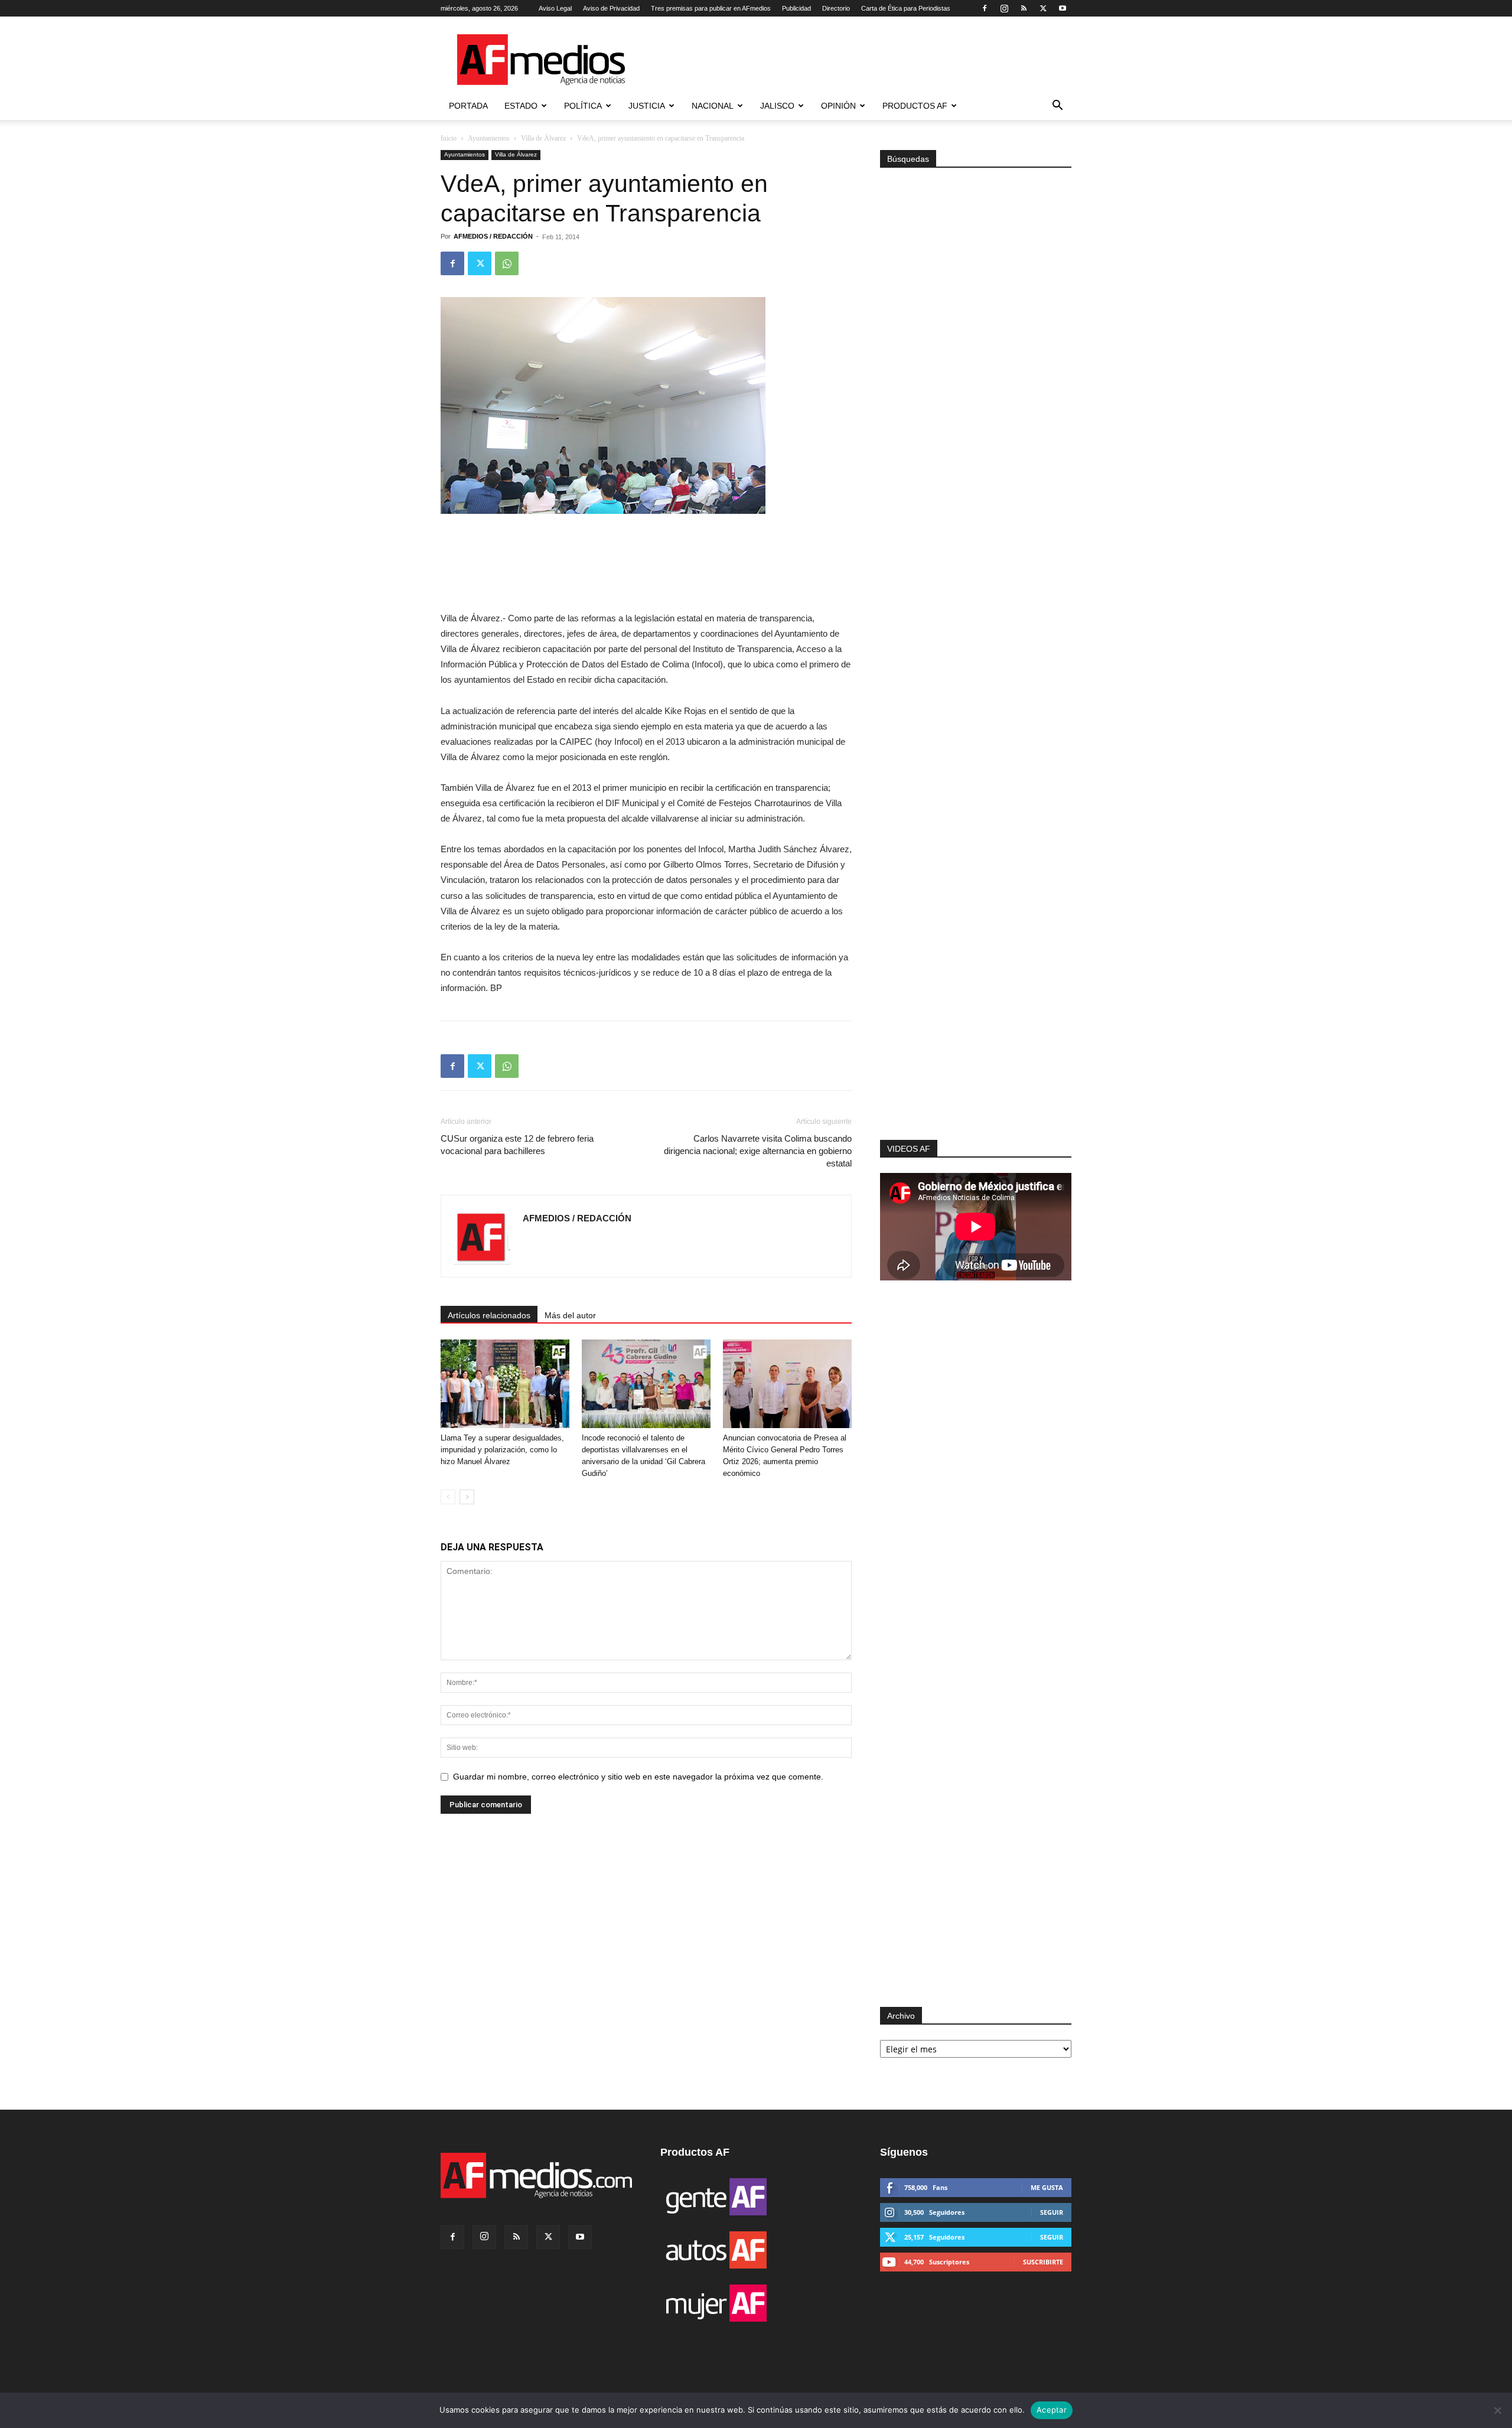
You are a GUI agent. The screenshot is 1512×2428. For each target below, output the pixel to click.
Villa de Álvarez (543, 138)
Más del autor (570, 1315)
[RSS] (1024, 8)
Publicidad (796, 8)
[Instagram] (1004, 8)
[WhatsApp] (507, 263)
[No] (1497, 2410)
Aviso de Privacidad (611, 8)
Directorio (836, 8)
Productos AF (915, 106)
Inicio (449, 138)
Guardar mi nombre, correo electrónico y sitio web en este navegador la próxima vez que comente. (638, 1777)
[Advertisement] (976, 982)
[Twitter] (1043, 8)
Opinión (838, 106)
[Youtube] (1063, 8)
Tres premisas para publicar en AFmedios (711, 8)
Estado (521, 106)
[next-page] (467, 1497)
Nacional (713, 106)
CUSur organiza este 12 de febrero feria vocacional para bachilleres (517, 1145)
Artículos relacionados (489, 1315)
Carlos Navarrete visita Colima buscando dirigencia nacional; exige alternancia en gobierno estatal (758, 1151)
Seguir (1052, 2212)
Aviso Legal (555, 8)
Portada (468, 106)
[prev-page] (448, 1497)
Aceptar (1052, 2410)
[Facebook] (985, 8)
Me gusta (1047, 2187)
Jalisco (777, 106)
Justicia (647, 106)
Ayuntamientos (489, 138)
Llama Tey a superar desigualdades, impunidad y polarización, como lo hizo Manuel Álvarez (502, 1450)
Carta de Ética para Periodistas (906, 8)
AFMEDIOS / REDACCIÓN (493, 236)
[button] (1057, 107)
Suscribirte (1043, 2262)
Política (583, 106)
